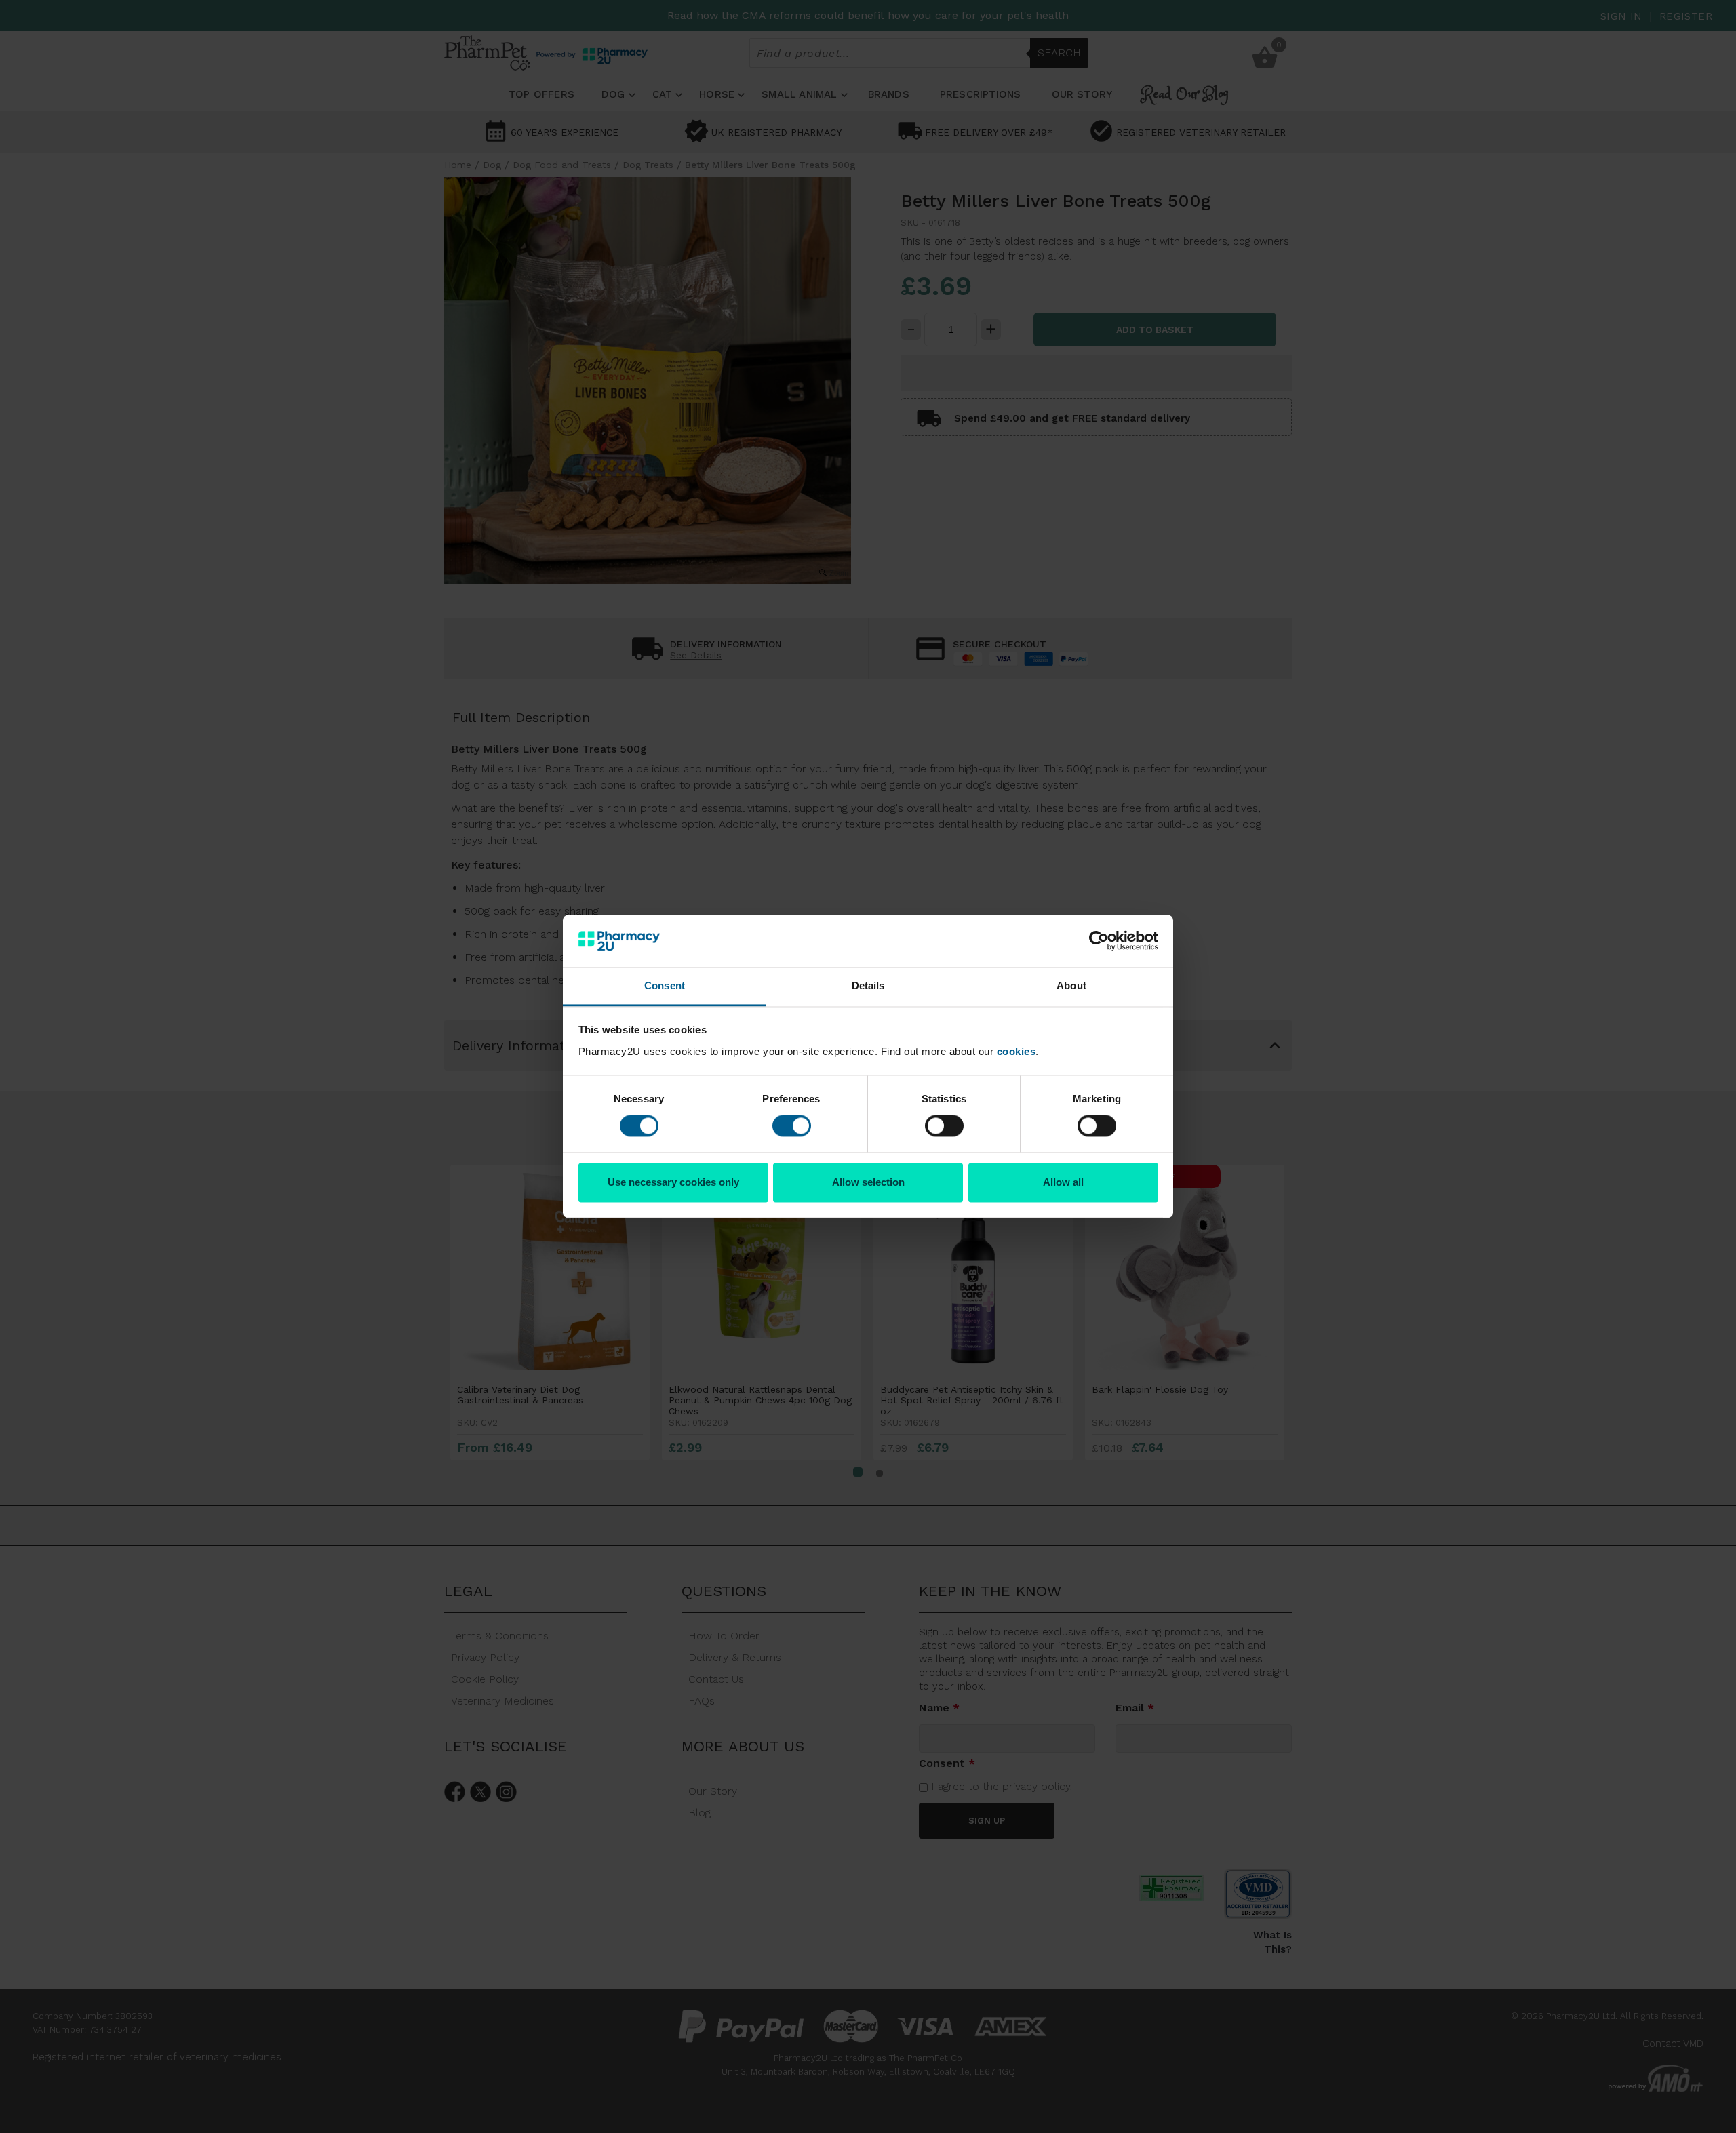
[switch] (792, 1126)
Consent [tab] (665, 985)
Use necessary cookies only (673, 1182)
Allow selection (868, 1182)
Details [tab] (868, 985)
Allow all (1063, 1182)
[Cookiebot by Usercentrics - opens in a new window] (1099, 941)
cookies (1017, 1051)
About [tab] (1071, 985)
